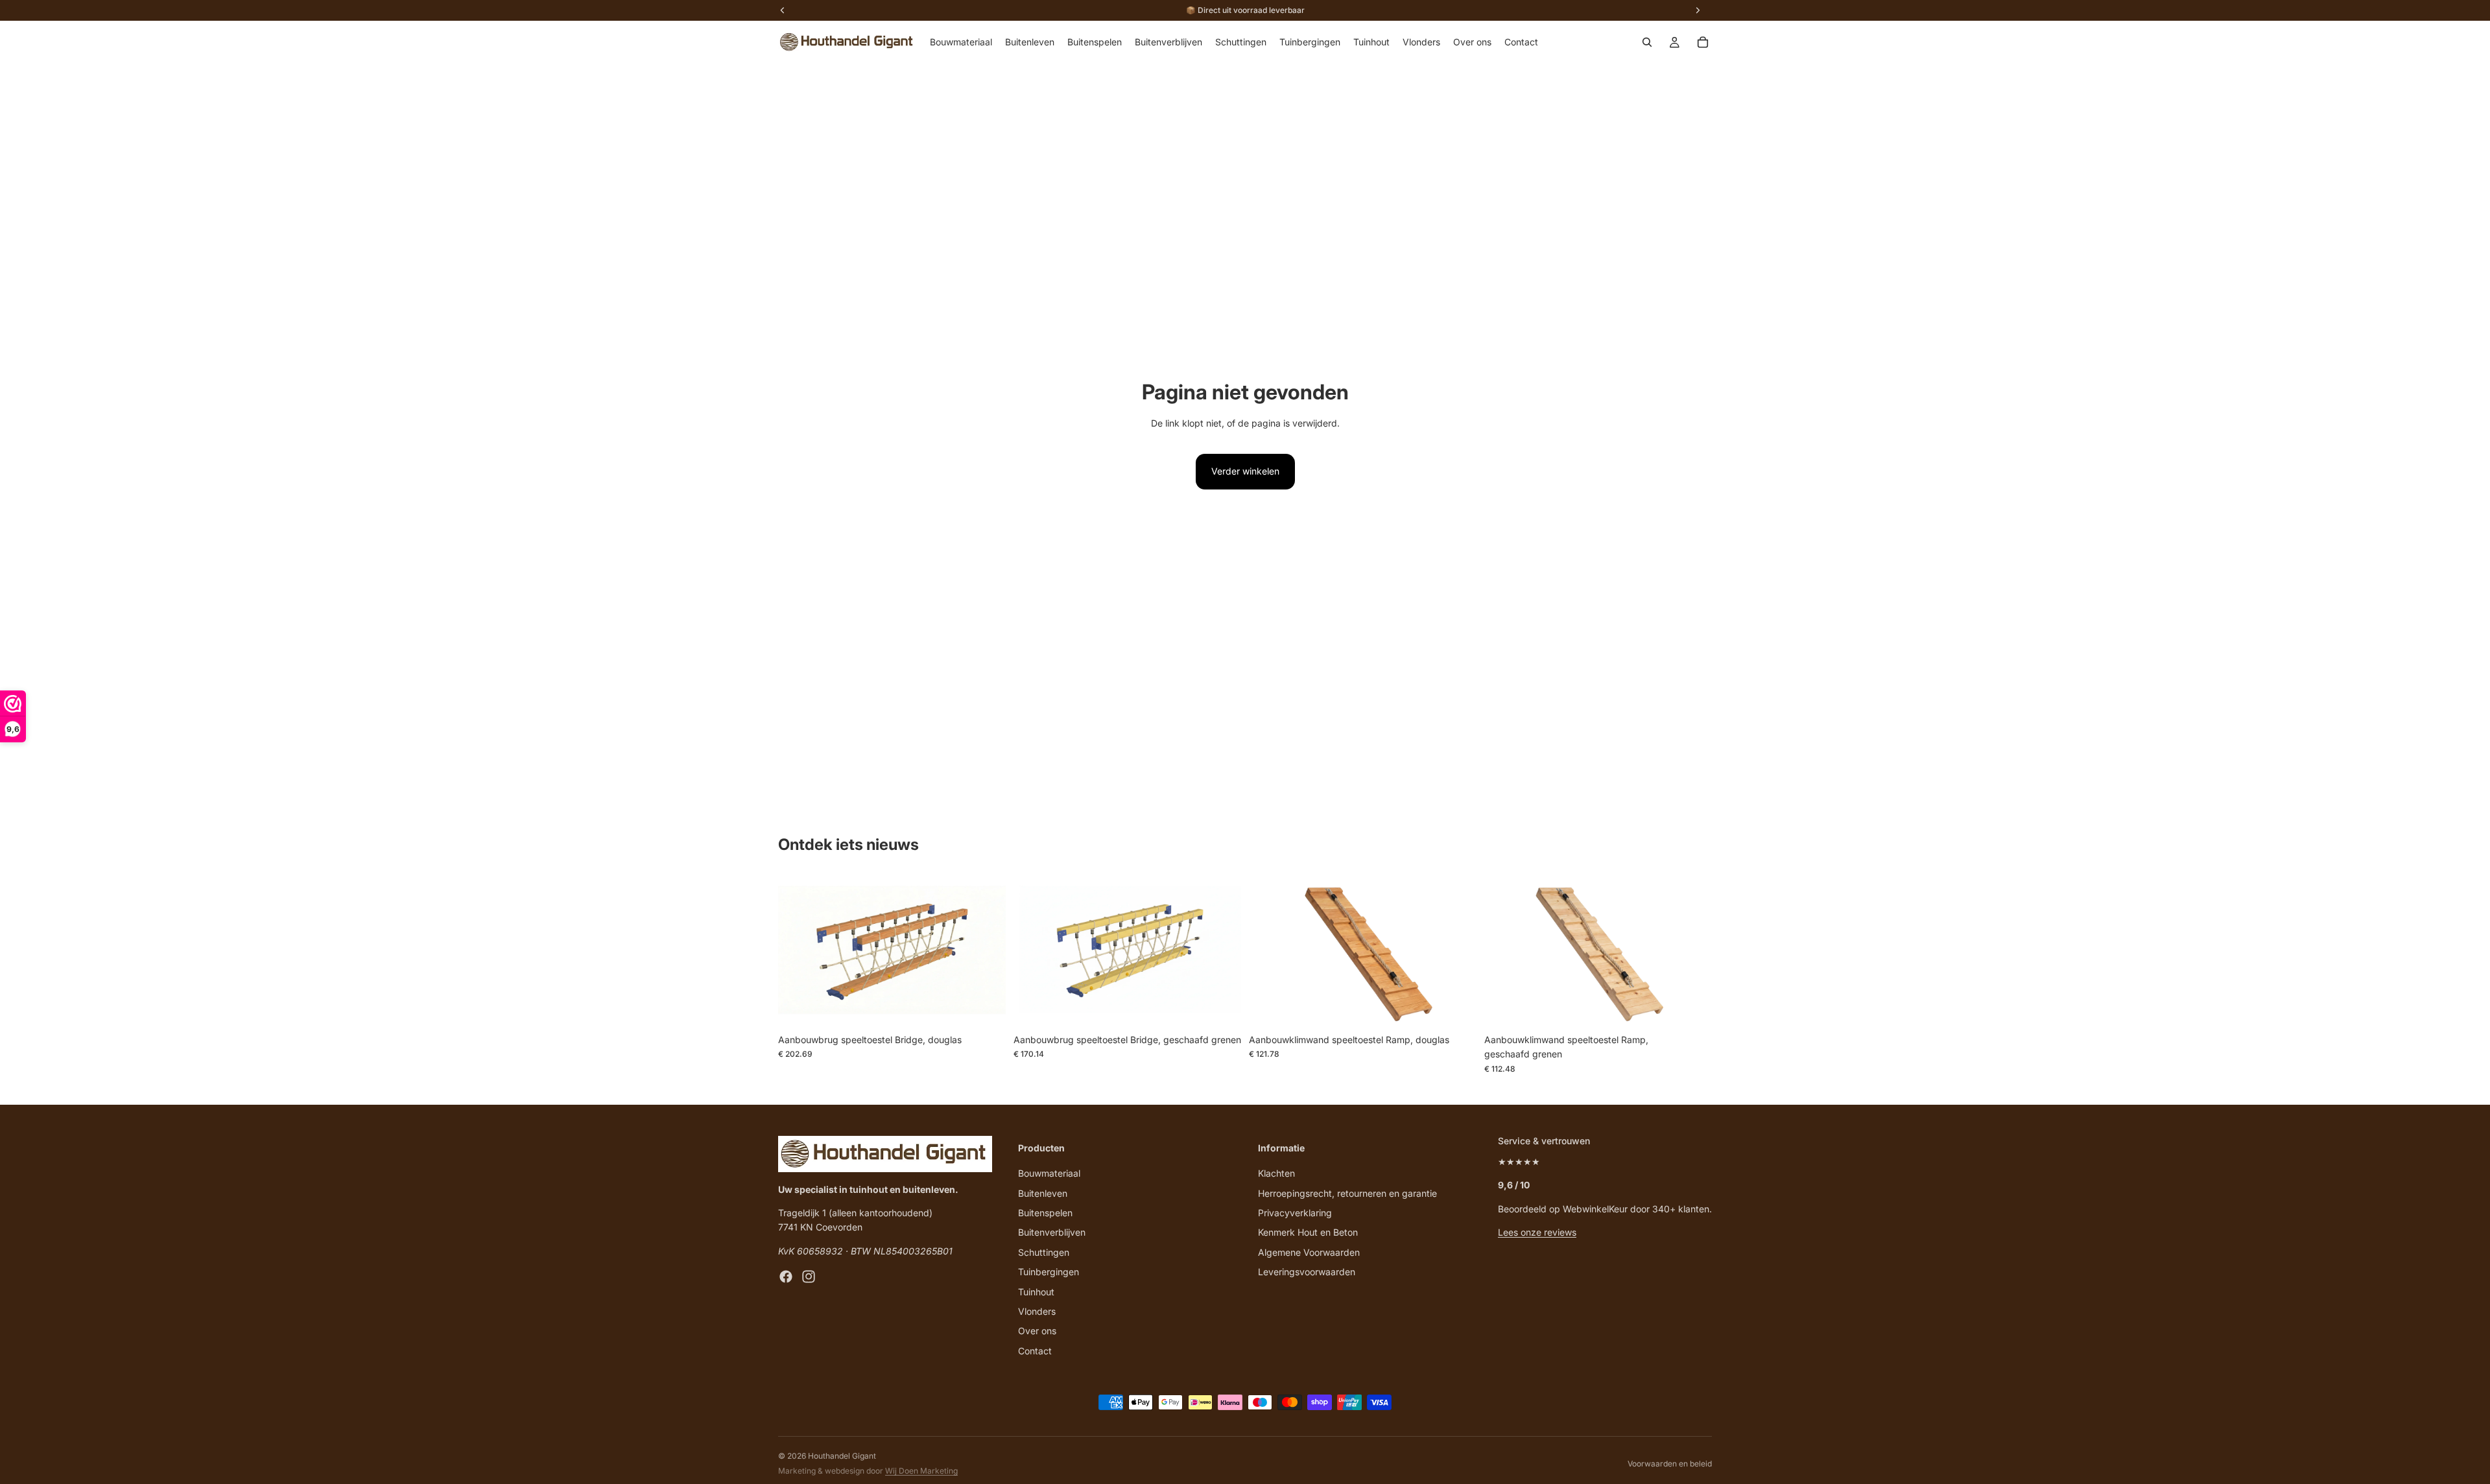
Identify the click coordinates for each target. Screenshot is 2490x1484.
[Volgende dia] (986, 952)
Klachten (1276, 1173)
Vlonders (1037, 1311)
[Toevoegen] (986, 1007)
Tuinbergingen (1049, 1272)
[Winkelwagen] (1703, 42)
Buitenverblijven (1052, 1232)
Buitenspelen (1045, 1213)
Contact (1035, 1351)
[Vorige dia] (798, 952)
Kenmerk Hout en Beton (1308, 1232)
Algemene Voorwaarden (1309, 1252)
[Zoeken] (1647, 42)
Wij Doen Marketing (921, 1471)
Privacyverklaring (1295, 1213)
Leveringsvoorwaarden (1307, 1272)
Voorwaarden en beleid (1670, 1464)
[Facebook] (786, 1277)
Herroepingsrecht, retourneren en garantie (1347, 1193)
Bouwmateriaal (1049, 1173)
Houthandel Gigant (842, 1456)
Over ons (1037, 1331)
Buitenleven (1043, 1193)
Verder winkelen (1245, 471)
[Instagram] (809, 1277)
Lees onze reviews (1537, 1232)
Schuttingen (1044, 1252)
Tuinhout (1036, 1292)
